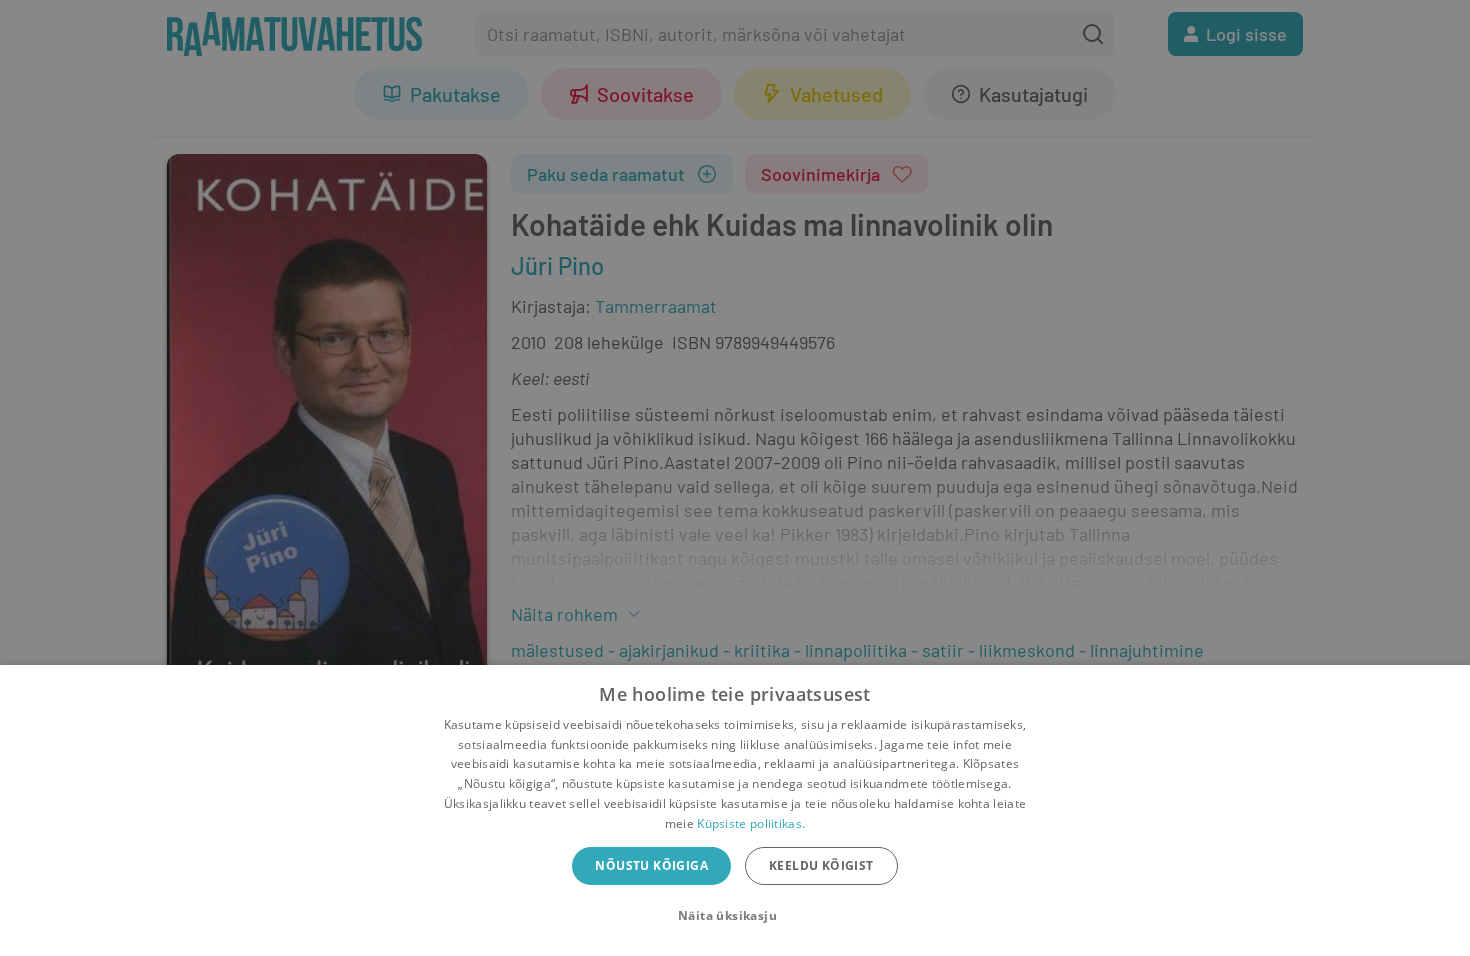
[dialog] (735, 810)
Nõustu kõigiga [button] (651, 865)
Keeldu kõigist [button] (821, 865)
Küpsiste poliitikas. (751, 823)
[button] (735, 916)
